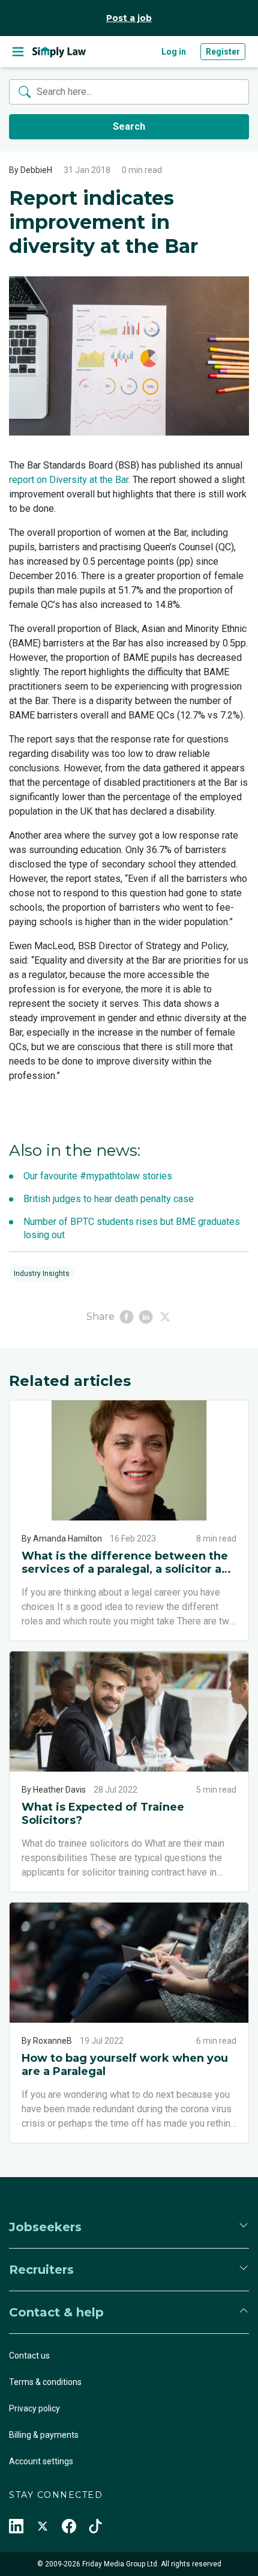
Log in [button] (174, 52)
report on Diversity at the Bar (69, 480)
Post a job (129, 18)
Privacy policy (34, 2408)
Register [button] (223, 52)
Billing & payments (44, 2435)
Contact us (29, 2356)
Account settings (41, 2461)
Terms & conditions (45, 2382)
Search (129, 126)
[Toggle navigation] (18, 52)
